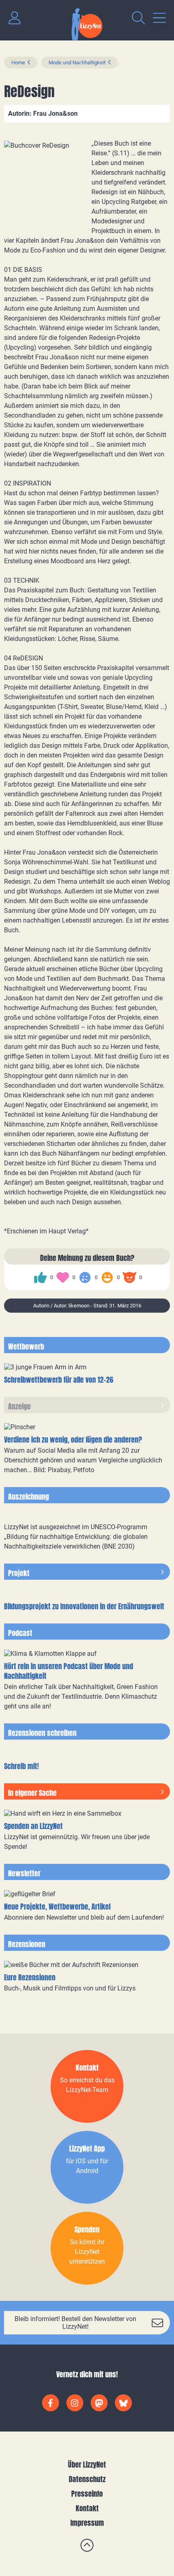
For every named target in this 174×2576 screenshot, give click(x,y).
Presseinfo (87, 2494)
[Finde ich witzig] (107, 1277)
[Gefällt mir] (40, 1277)
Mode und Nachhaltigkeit (77, 63)
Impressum (87, 2523)
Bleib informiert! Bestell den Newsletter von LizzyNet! (75, 2323)
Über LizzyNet (87, 2465)
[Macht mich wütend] (129, 1277)
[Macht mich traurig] (85, 1277)
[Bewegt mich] (63, 1277)
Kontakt (87, 2508)
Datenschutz (87, 2479)
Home (18, 63)
